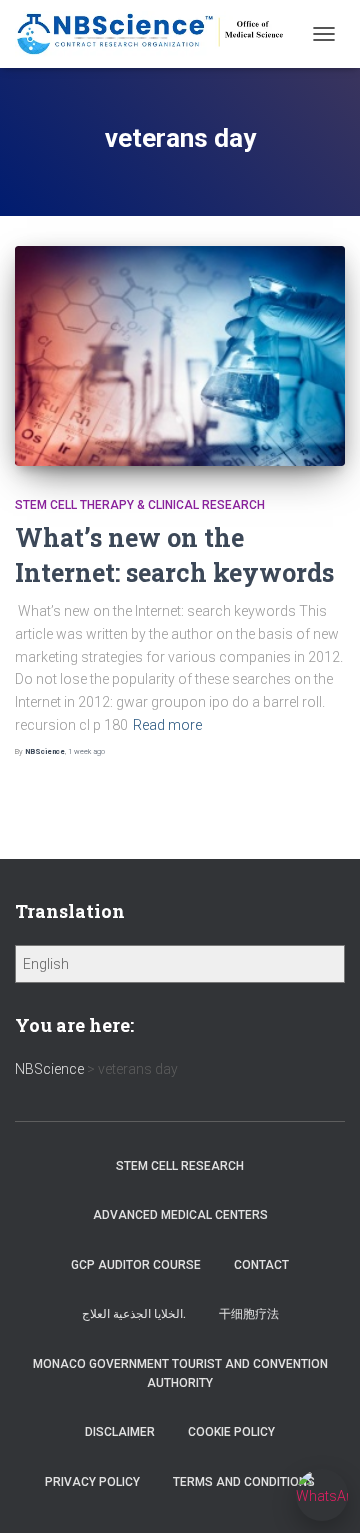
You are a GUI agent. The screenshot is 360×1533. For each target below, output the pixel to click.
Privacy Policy (92, 1482)
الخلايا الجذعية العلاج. (134, 1314)
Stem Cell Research (180, 1166)
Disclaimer (120, 1432)
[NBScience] (158, 33)
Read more (167, 725)
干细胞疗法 (249, 1314)
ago (86, 751)
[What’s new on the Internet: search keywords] (180, 356)
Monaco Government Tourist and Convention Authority (180, 1373)
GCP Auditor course (136, 1265)
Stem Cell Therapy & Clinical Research (140, 505)
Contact (261, 1265)
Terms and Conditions (244, 1482)
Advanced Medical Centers (180, 1215)
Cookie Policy (231, 1432)
